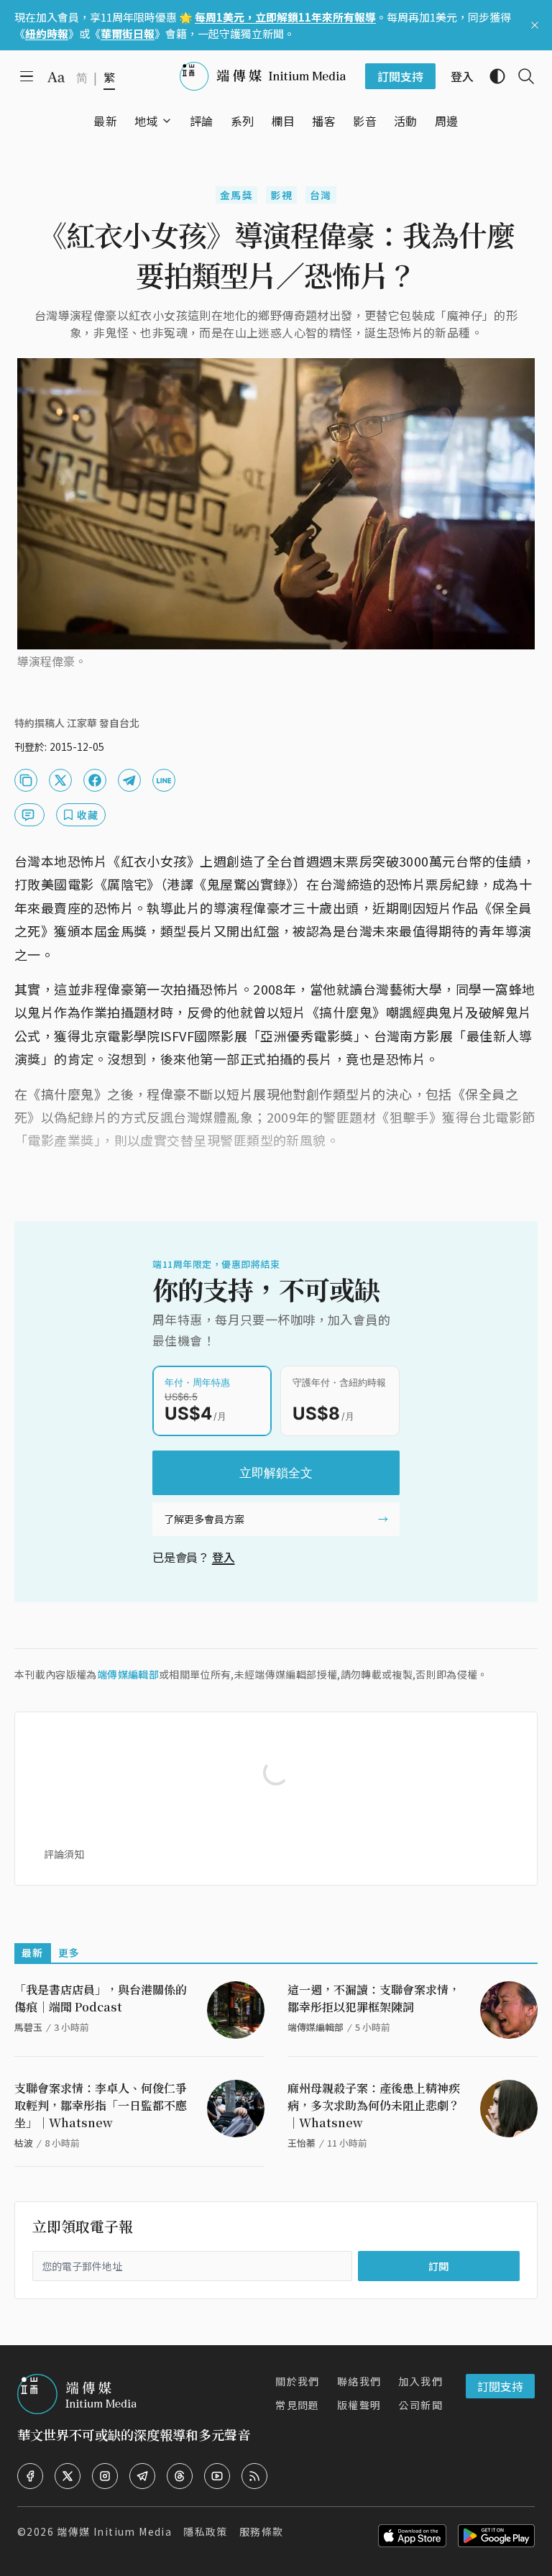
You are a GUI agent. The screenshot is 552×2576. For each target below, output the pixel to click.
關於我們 (298, 2381)
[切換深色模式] (492, 76)
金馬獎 (236, 195)
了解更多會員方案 (204, 1519)
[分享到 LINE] (164, 780)
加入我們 (420, 2381)
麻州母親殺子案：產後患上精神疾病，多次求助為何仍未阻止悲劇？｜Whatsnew (374, 2105)
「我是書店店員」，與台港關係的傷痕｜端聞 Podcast (101, 1998)
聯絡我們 (359, 2381)
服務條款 (262, 2531)
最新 (33, 1952)
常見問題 (298, 2405)
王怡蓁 (302, 2143)
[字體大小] (56, 77)
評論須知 (64, 1854)
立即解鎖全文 (276, 1473)
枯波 (24, 2143)
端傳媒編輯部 (128, 1674)
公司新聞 (420, 2405)
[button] (146, 121)
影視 (281, 195)
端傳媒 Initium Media (114, 2531)
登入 (224, 1557)
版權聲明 (359, 2405)
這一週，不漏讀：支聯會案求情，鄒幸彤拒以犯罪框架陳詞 (374, 1998)
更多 (69, 1952)
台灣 (321, 195)
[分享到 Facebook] (95, 780)
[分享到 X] (60, 780)
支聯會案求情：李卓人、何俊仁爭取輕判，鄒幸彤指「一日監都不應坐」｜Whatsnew (101, 2105)
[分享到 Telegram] (129, 780)
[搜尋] (520, 76)
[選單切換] (167, 121)
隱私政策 (206, 2531)
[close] (535, 25)
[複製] (26, 780)
